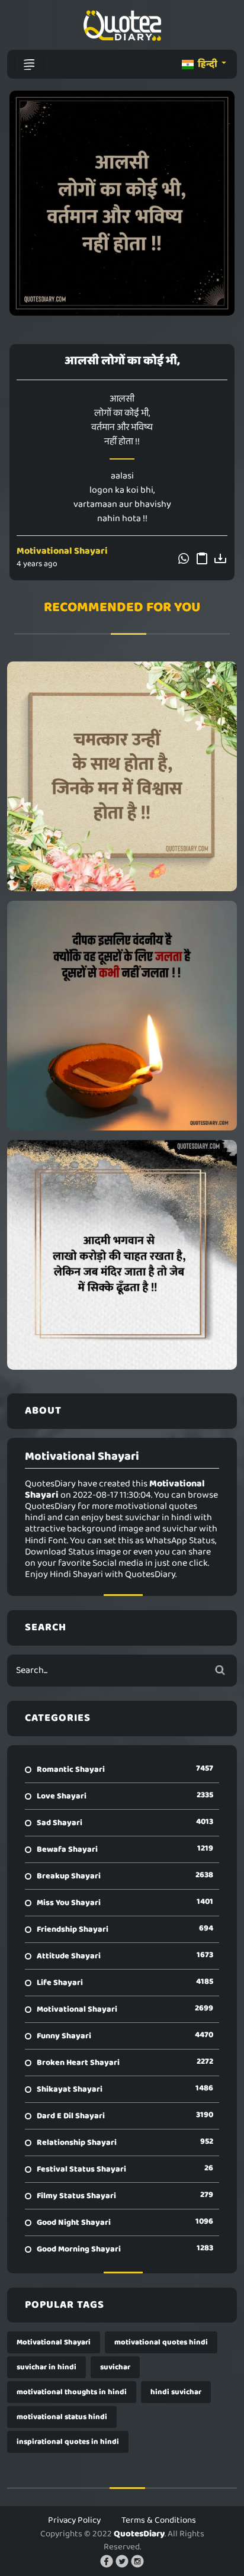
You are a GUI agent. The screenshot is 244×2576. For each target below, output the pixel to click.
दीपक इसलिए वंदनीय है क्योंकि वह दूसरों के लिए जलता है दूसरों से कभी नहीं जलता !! (122, 1016)
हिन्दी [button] (208, 64)
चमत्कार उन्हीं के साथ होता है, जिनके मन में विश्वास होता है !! (122, 776)
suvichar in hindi (46, 2367)
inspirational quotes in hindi (68, 2442)
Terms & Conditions (159, 2520)
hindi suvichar (176, 2392)
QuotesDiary (139, 2534)
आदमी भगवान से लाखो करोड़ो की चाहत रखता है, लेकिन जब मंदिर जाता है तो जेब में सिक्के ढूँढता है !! (122, 1255)
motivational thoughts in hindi (72, 2392)
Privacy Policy (74, 2520)
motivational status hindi (62, 2417)
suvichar (115, 2367)
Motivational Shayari (62, 551)
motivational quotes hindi (161, 2342)
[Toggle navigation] (29, 65)
